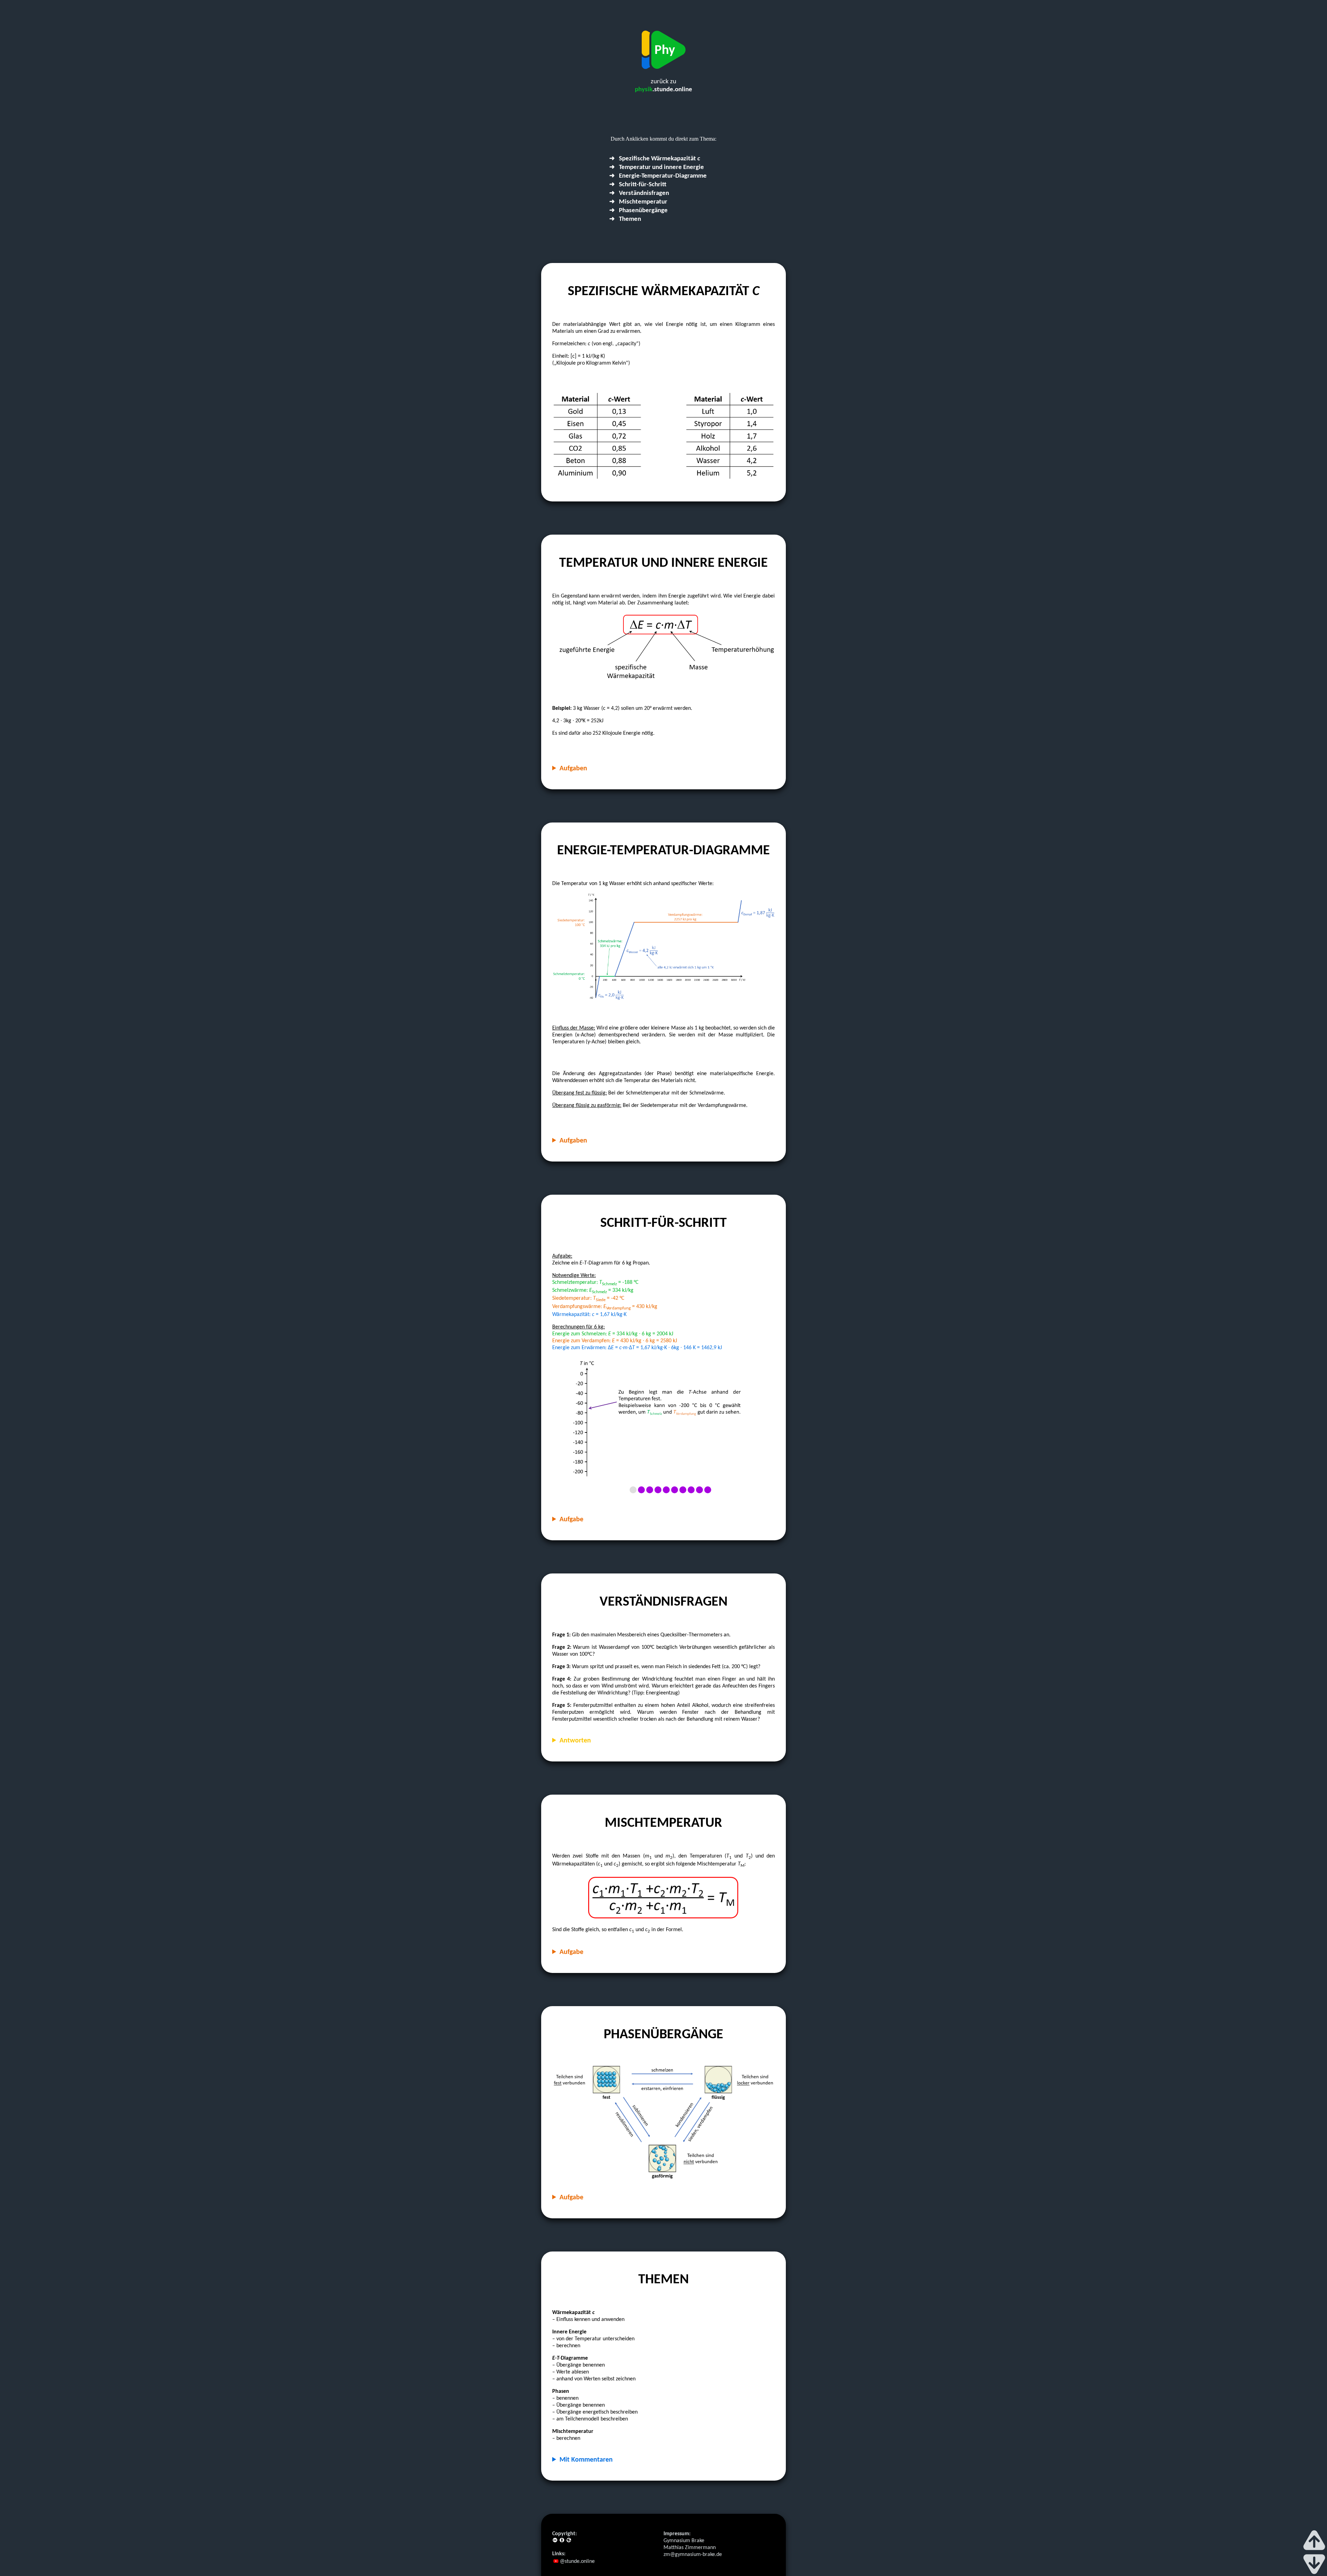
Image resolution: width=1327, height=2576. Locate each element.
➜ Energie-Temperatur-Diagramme (658, 176)
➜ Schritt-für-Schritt (638, 185)
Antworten (575, 1741)
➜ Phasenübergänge (638, 211)
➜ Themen (625, 219)
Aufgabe (571, 1520)
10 (708, 1490)
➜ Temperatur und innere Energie (657, 167)
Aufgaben (573, 769)
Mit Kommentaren (586, 2460)
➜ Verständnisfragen (639, 193)
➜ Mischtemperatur (638, 202)
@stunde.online (577, 2561)
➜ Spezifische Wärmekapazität (655, 159)
